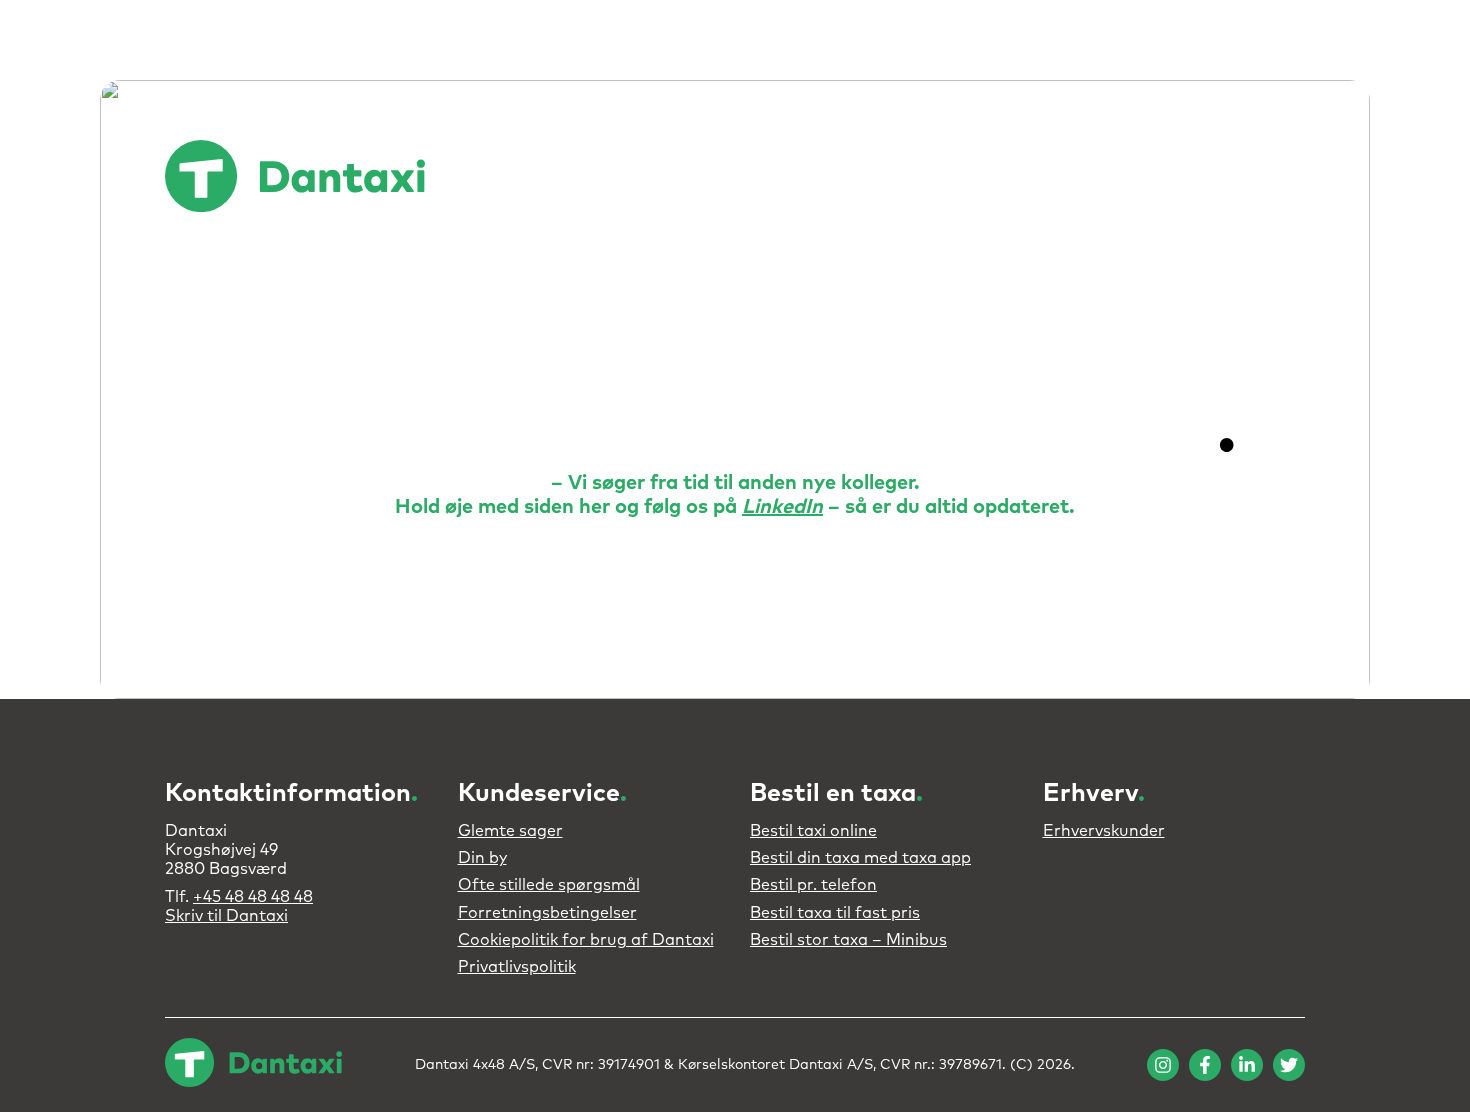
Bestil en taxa (588, 177)
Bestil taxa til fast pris (835, 913)
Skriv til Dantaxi (226, 916)
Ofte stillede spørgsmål (549, 885)
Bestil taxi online (813, 831)
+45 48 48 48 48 (253, 897)
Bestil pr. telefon (813, 885)
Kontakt (1210, 177)
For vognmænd (1096, 177)
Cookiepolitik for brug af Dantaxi (586, 940)
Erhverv (864, 177)
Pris (793, 177)
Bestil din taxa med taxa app (860, 858)
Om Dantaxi (966, 177)
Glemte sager (510, 831)
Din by (482, 858)
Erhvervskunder (1104, 831)
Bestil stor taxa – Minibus (848, 940)
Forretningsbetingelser (547, 913)
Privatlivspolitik (517, 967)
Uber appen (709, 177)
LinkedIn (782, 507)
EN (1280, 178)
